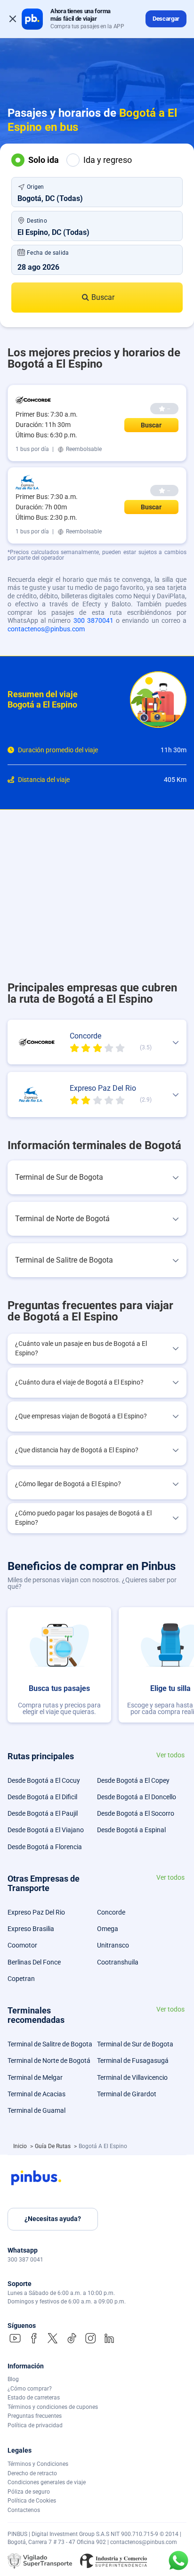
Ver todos (170, 1755)
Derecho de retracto (32, 2473)
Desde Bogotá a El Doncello (137, 1797)
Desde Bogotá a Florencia (45, 1847)
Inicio (21, 2146)
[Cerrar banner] (13, 19)
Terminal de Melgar (35, 2077)
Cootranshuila (118, 1962)
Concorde (111, 1912)
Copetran (21, 1979)
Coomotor (22, 1945)
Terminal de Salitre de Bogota (50, 2044)
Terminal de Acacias (36, 2094)
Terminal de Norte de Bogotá (49, 2061)
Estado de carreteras (34, 2398)
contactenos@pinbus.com (46, 629)
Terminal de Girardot (127, 2094)
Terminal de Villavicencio (132, 2077)
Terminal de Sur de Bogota (135, 2044)
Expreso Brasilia (31, 1929)
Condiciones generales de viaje (47, 2482)
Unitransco (113, 1945)
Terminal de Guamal (36, 2110)
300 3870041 (93, 620)
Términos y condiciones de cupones (53, 2407)
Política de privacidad (35, 2425)
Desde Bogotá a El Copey (133, 1780)
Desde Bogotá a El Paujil (43, 1813)
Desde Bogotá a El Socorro (136, 1813)
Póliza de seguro (29, 2492)
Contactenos (24, 2510)
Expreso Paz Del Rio (36, 1912)
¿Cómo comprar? (30, 2389)
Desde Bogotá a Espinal (131, 1830)
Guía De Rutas (53, 2146)
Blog (13, 2379)
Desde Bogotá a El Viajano (46, 1830)
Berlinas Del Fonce (34, 1962)
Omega (108, 1929)
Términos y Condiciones (38, 2464)
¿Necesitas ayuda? (53, 2219)
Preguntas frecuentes (35, 2416)
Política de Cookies (32, 2501)
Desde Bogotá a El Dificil (42, 1797)
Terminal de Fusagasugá (133, 2061)
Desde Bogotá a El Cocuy (44, 1780)
